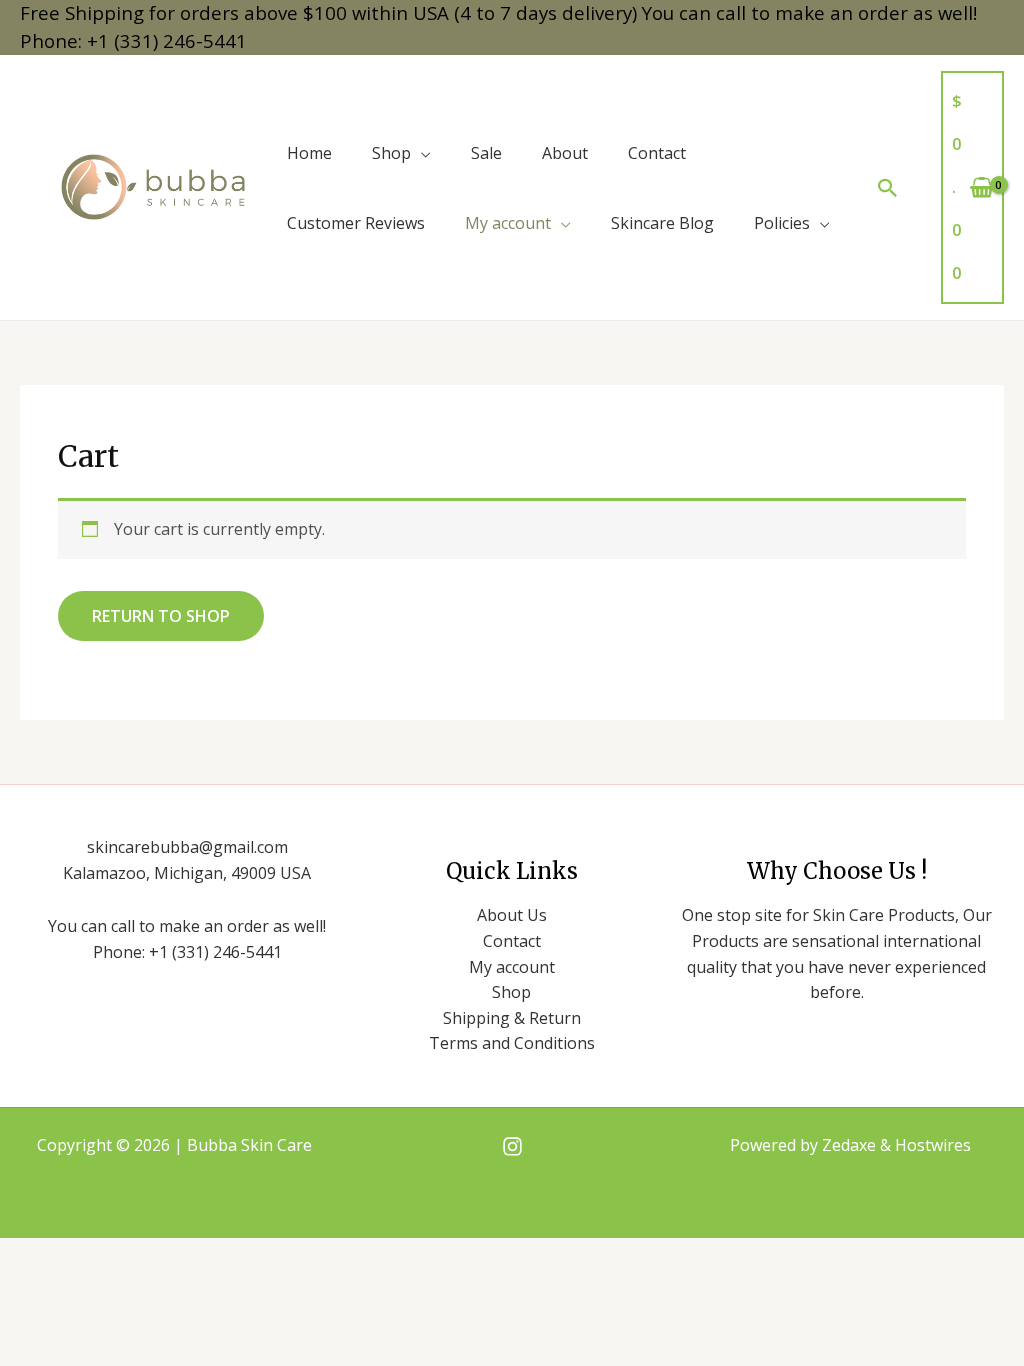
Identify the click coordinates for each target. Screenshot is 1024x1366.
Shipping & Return (512, 1018)
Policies (782, 223)
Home (309, 153)
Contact (657, 153)
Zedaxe (851, 1145)
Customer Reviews (356, 223)
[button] (888, 188)
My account (508, 223)
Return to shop (161, 616)
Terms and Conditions (512, 1043)
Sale (486, 153)
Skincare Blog (662, 223)
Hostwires (933, 1145)
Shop (391, 153)
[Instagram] (512, 1146)
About (565, 153)
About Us (512, 915)
